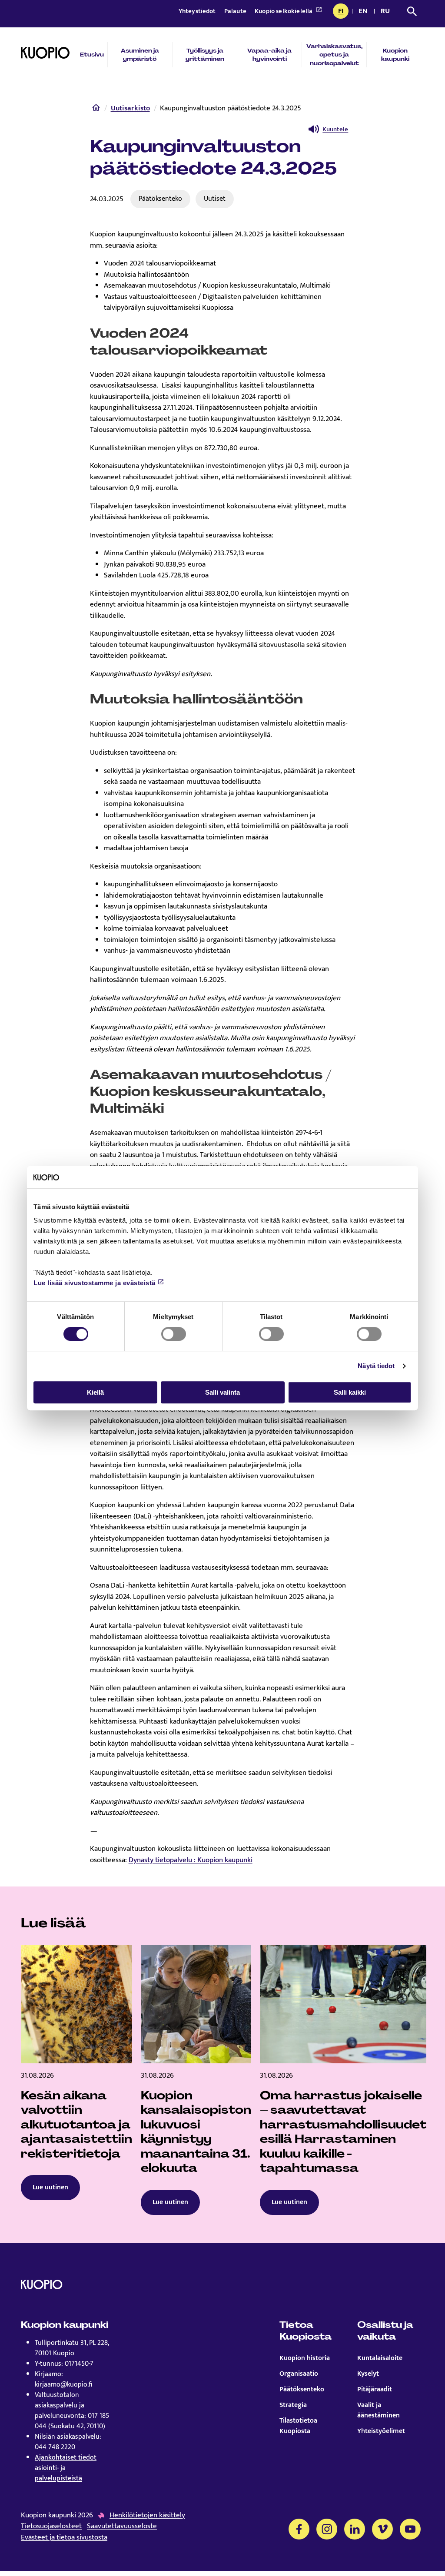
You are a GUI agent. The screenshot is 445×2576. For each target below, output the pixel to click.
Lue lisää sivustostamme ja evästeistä (95, 1283)
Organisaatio (299, 2374)
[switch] (174, 1334)
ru (387, 12)
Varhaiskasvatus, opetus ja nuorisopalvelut (334, 55)
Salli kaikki (350, 1392)
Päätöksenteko (160, 199)
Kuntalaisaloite (380, 2358)
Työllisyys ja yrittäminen (205, 55)
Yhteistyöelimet (381, 2431)
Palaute (236, 11)
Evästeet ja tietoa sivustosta (64, 2538)
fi (343, 12)
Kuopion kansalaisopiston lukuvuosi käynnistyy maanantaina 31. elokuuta (196, 2132)
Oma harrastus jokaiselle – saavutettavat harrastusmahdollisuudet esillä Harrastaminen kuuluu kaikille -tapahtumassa (343, 2132)
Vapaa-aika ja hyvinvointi (269, 55)
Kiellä (95, 1392)
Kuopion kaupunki (395, 55)
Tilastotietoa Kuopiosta (298, 2426)
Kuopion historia (305, 2358)
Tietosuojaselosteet (51, 2526)
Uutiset (215, 199)
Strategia (293, 2405)
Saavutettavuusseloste (122, 2526)
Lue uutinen (50, 2187)
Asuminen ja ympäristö (140, 55)
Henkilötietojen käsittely (147, 2516)
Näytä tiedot (376, 1366)
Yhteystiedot (198, 11)
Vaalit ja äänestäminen (379, 2410)
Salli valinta (222, 1392)
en (365, 12)
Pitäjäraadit (375, 2390)
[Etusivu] (96, 109)
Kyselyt (368, 2374)
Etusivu (92, 55)
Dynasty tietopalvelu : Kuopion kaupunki (191, 1860)
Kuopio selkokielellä (284, 11)
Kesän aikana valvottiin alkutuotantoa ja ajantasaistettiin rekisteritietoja (76, 2125)
